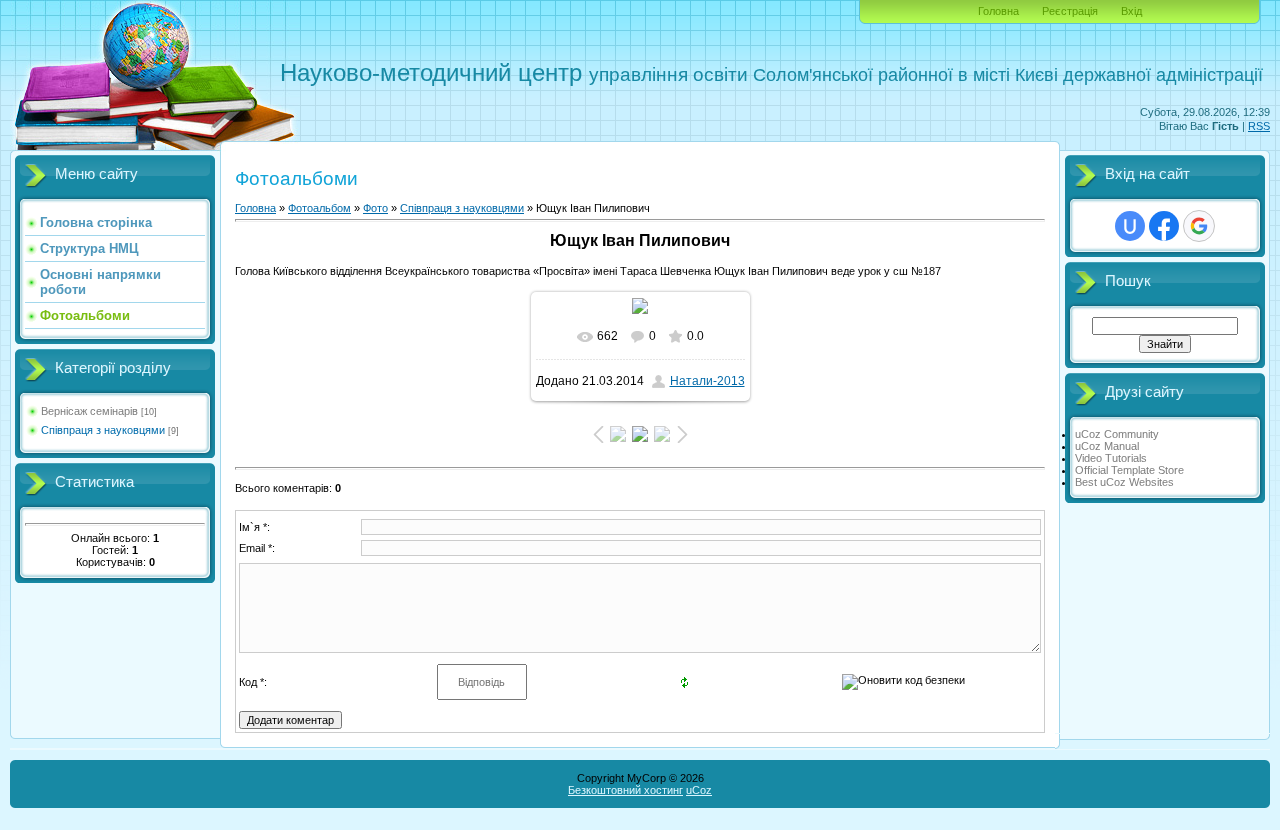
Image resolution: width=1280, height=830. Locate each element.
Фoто (375, 208)
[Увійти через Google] (1199, 226)
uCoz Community (1117, 434)
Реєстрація (1070, 11)
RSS (1259, 126)
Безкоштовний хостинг (625, 790)
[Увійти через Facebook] (1164, 226)
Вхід (1131, 11)
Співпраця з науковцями (103, 430)
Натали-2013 (707, 381)
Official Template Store (1129, 470)
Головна (998, 11)
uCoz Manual (1107, 446)
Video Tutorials (1111, 458)
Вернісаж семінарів (89, 411)
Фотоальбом (319, 208)
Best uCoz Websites (1124, 482)
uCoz (699, 790)
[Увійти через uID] (1130, 226)
